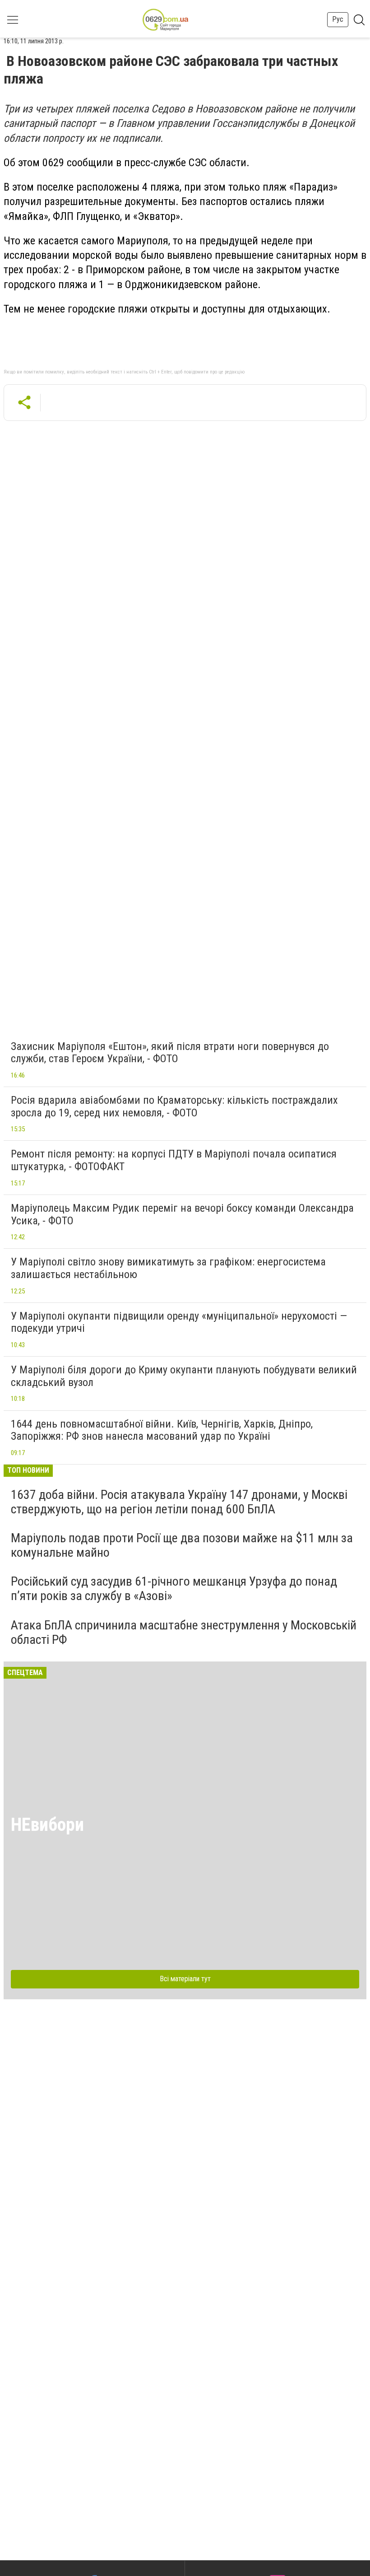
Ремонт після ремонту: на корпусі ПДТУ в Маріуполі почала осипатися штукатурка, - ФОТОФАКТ (174, 1160)
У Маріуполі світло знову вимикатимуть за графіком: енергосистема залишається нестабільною (168, 1268)
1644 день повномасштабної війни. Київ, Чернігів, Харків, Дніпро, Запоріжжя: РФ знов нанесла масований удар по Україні (162, 1430)
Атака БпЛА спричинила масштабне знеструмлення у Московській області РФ (184, 1632)
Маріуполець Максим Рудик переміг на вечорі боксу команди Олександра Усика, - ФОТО (182, 1214)
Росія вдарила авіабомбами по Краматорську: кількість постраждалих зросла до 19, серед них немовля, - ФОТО (174, 1106)
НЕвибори (47, 1825)
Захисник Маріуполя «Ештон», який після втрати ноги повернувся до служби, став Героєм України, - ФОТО (170, 1053)
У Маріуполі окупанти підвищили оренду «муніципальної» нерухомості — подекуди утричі (179, 1322)
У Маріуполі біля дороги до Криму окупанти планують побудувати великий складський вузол (184, 1376)
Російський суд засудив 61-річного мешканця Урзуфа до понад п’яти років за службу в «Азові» (174, 1589)
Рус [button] (338, 19)
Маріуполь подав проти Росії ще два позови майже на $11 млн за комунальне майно (182, 1545)
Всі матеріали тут (185, 1979)
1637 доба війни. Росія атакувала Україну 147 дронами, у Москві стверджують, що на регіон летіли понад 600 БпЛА (179, 1502)
